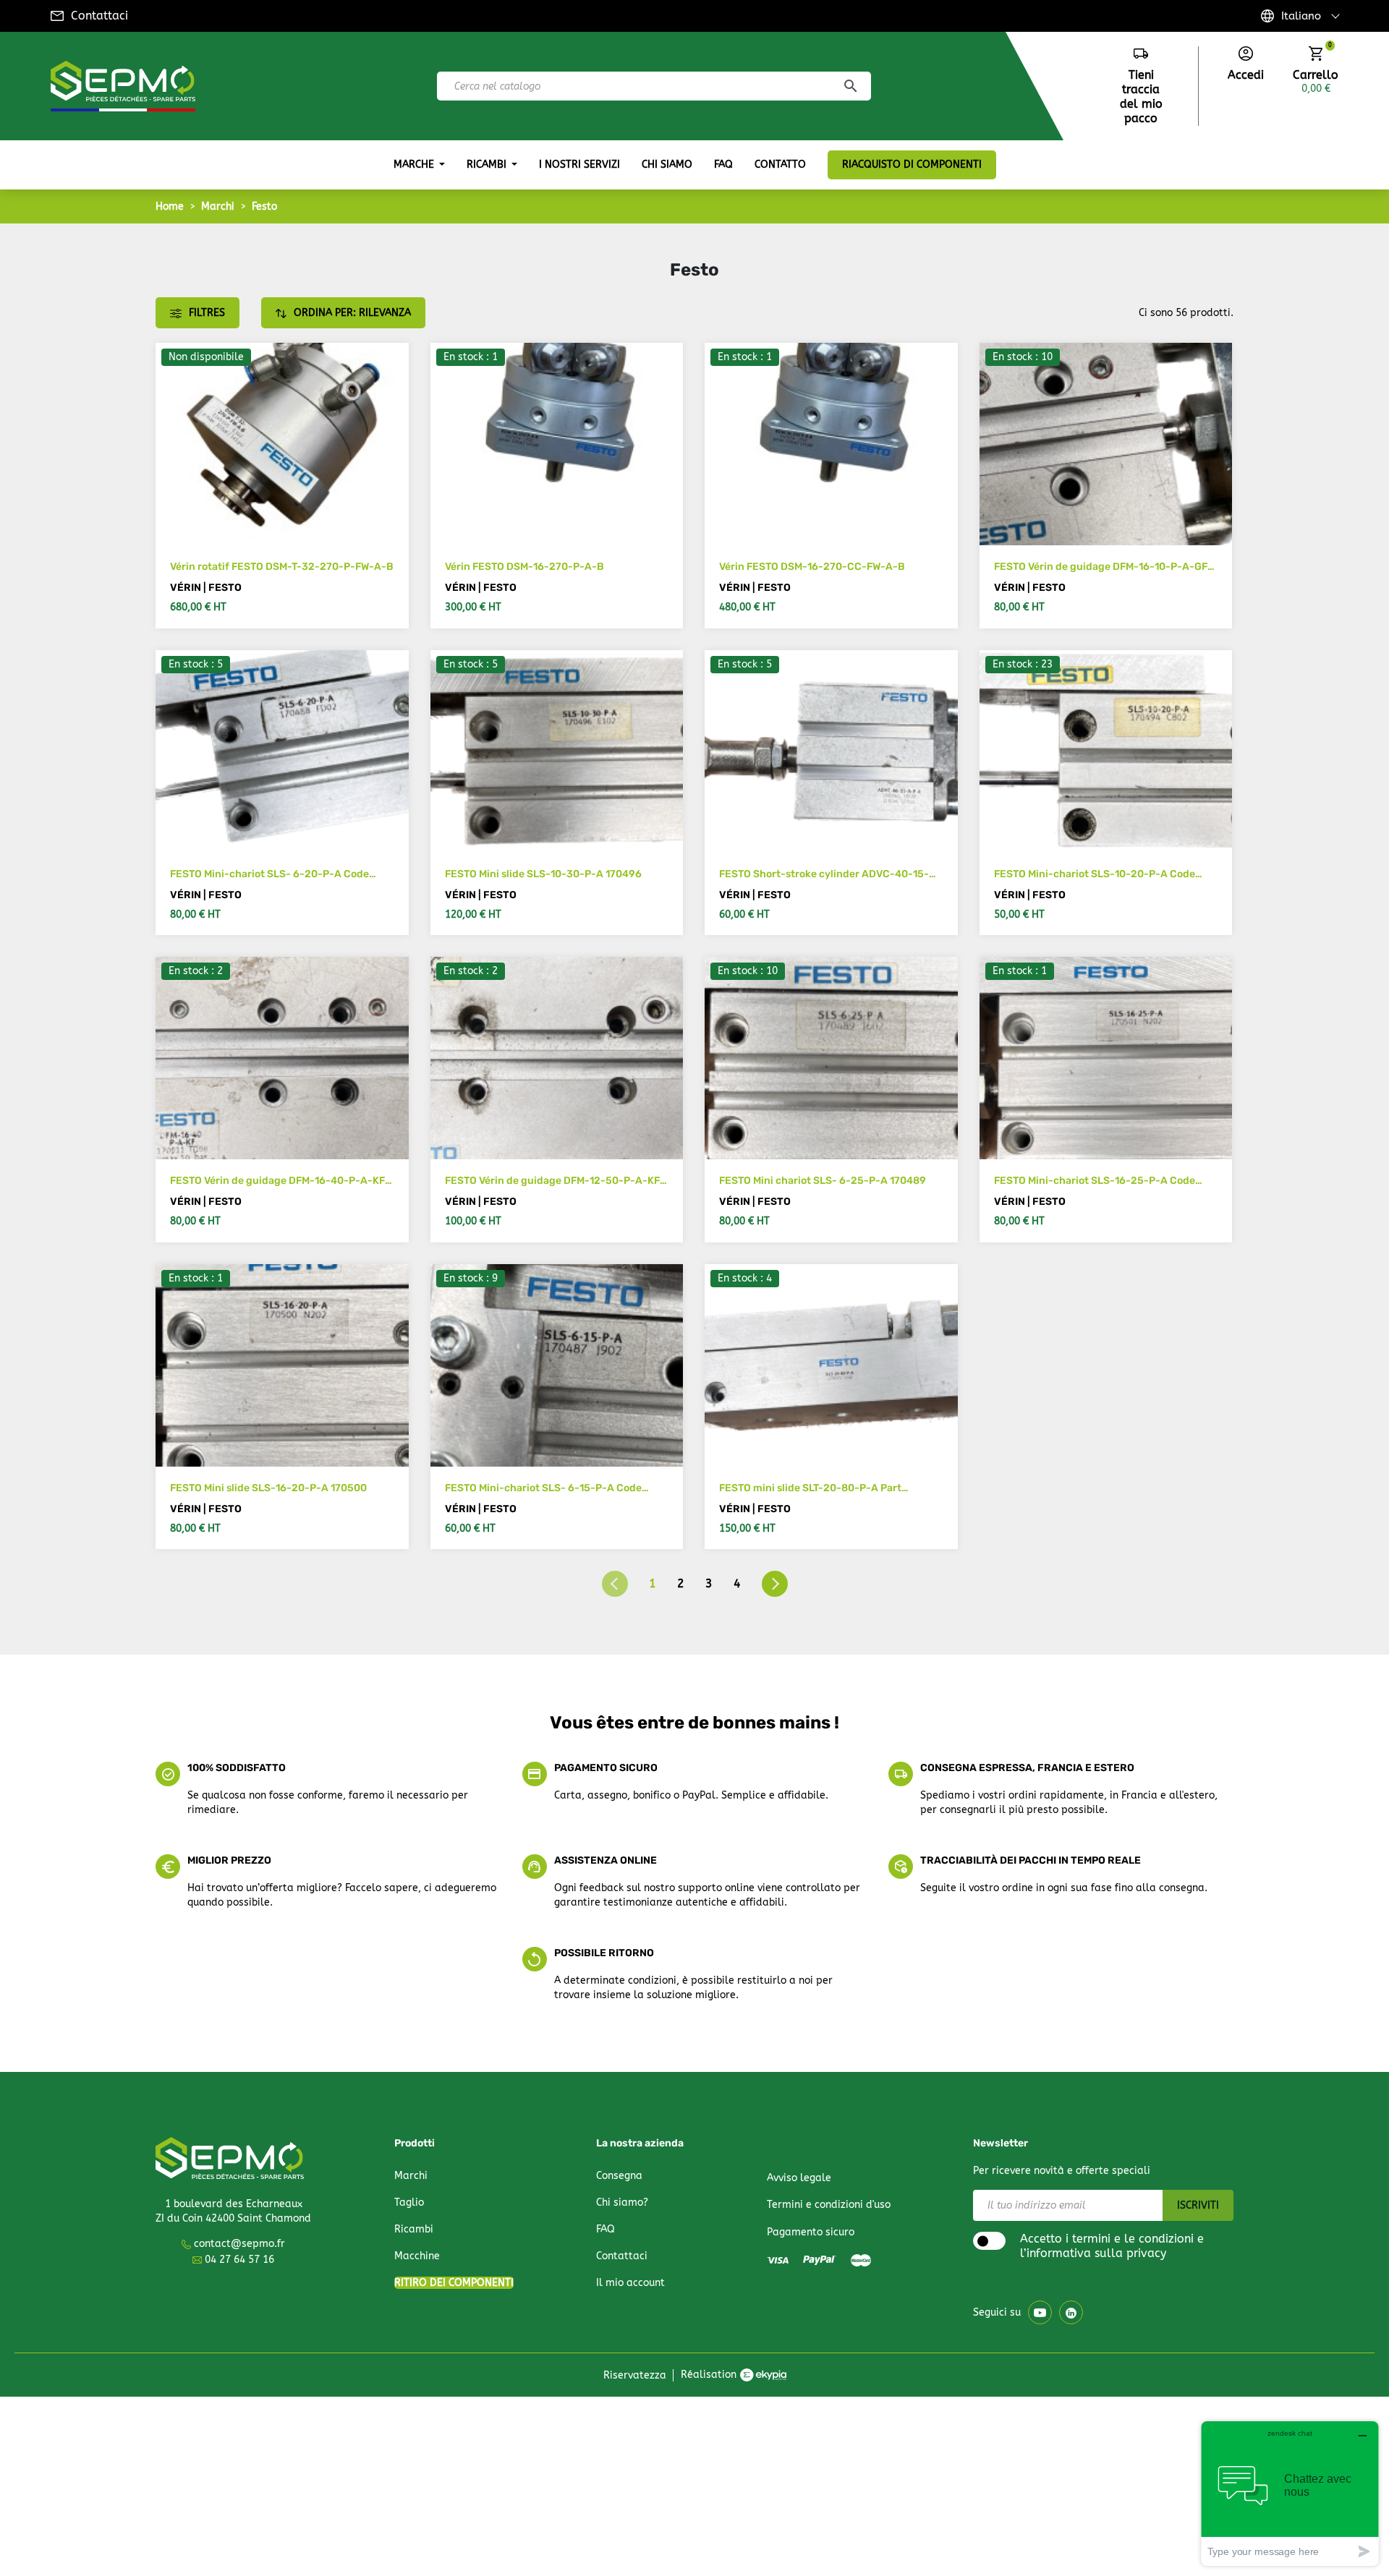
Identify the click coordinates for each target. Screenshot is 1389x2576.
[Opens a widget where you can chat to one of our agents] (1290, 2493)
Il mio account (630, 2283)
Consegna (619, 2176)
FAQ (606, 2229)
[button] (1246, 64)
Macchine (417, 2256)
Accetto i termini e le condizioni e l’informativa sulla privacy (1112, 2246)
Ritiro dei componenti (454, 2283)
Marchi (411, 2176)
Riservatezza (635, 2375)
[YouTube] (1040, 2312)
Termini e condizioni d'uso (829, 2205)
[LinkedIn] (1071, 2312)
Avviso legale (799, 2178)
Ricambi (414, 2229)
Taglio (409, 2202)
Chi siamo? (622, 2202)
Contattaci (99, 16)
